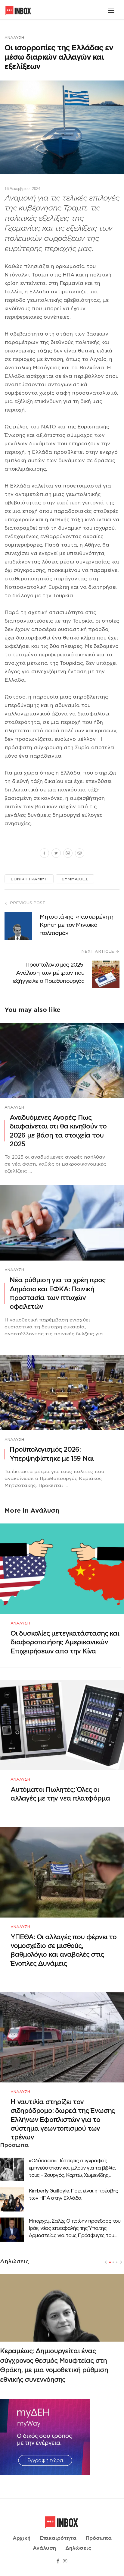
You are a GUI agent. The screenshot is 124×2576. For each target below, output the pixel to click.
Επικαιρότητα (58, 2538)
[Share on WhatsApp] (68, 854)
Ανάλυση (14, 38)
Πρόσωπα (99, 2538)
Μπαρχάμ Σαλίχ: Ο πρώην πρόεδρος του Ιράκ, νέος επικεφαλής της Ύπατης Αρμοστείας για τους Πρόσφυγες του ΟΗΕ (74, 2229)
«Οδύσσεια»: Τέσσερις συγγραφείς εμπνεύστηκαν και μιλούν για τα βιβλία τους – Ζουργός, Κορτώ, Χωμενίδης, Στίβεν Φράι (72, 2168)
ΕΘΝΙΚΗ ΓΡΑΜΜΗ (29, 879)
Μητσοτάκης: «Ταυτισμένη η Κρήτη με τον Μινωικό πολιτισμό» (76, 925)
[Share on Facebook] (44, 854)
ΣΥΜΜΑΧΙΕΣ (75, 879)
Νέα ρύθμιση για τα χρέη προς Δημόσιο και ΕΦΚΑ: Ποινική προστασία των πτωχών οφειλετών (57, 1293)
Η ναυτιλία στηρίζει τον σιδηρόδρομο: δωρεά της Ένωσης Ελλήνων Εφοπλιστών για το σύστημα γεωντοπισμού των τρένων (63, 2120)
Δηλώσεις (78, 2548)
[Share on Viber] (80, 854)
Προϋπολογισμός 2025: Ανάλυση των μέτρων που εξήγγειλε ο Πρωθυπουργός (49, 973)
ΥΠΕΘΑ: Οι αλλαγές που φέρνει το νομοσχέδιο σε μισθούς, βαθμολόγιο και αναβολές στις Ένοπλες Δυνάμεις (64, 1950)
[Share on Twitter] (56, 854)
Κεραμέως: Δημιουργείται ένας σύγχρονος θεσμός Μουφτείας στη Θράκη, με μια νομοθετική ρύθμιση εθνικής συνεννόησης (54, 2365)
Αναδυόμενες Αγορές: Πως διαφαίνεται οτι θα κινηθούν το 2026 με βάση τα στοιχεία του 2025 (58, 1131)
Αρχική (22, 2538)
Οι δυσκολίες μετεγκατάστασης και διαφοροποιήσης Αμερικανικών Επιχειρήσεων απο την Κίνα (65, 1642)
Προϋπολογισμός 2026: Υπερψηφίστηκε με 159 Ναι (52, 1454)
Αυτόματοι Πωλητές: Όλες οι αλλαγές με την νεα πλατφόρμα (60, 1794)
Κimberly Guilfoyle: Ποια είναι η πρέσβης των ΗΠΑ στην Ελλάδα (73, 2194)
